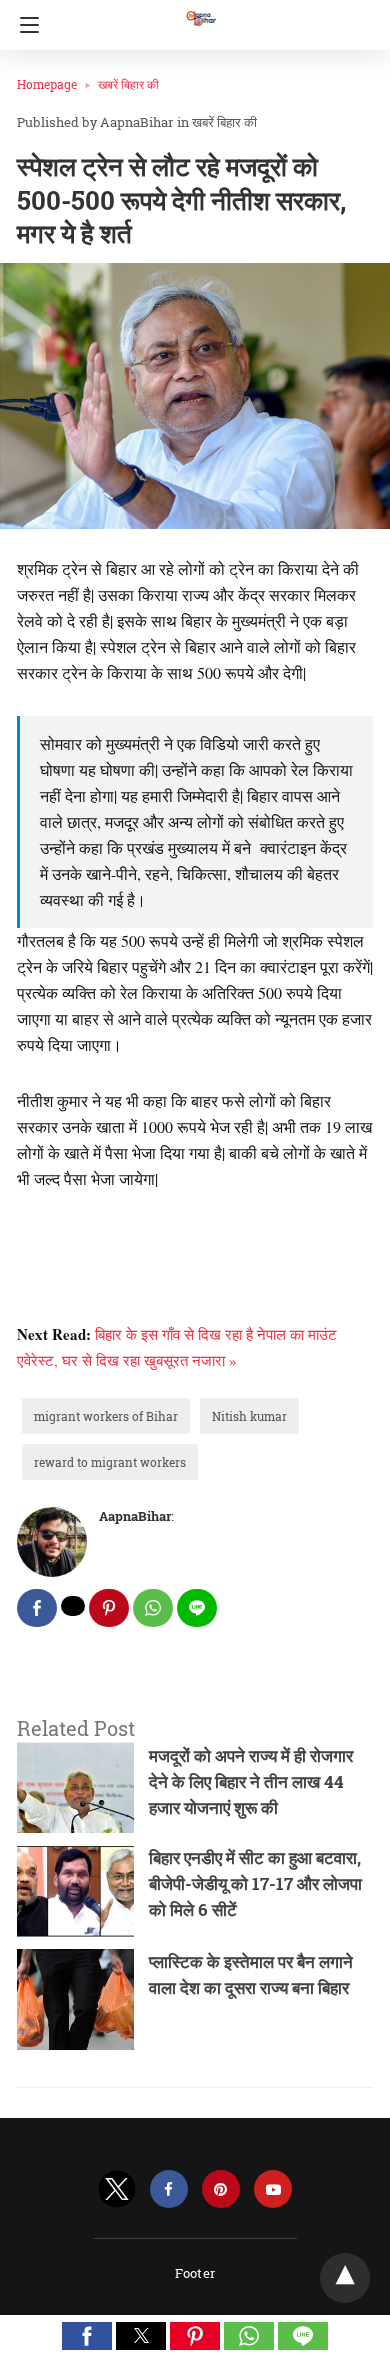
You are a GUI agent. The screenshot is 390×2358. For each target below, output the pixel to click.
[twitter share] (73, 1606)
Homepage (47, 84)
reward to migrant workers (110, 1462)
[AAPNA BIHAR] (200, 9)
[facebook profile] (169, 2189)
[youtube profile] (273, 2189)
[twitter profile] (117, 2189)
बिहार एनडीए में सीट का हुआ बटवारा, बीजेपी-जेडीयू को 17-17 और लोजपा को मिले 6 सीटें (255, 1883)
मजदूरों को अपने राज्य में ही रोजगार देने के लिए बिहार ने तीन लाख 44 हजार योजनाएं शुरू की (251, 1781)
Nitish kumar (249, 1416)
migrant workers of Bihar (106, 1416)
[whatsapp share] (153, 1608)
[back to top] (345, 2278)
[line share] (197, 1608)
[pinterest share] (109, 1608)
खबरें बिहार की (128, 84)
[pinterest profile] (221, 2189)
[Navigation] (24, 25)
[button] (87, 2336)
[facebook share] (37, 1608)
